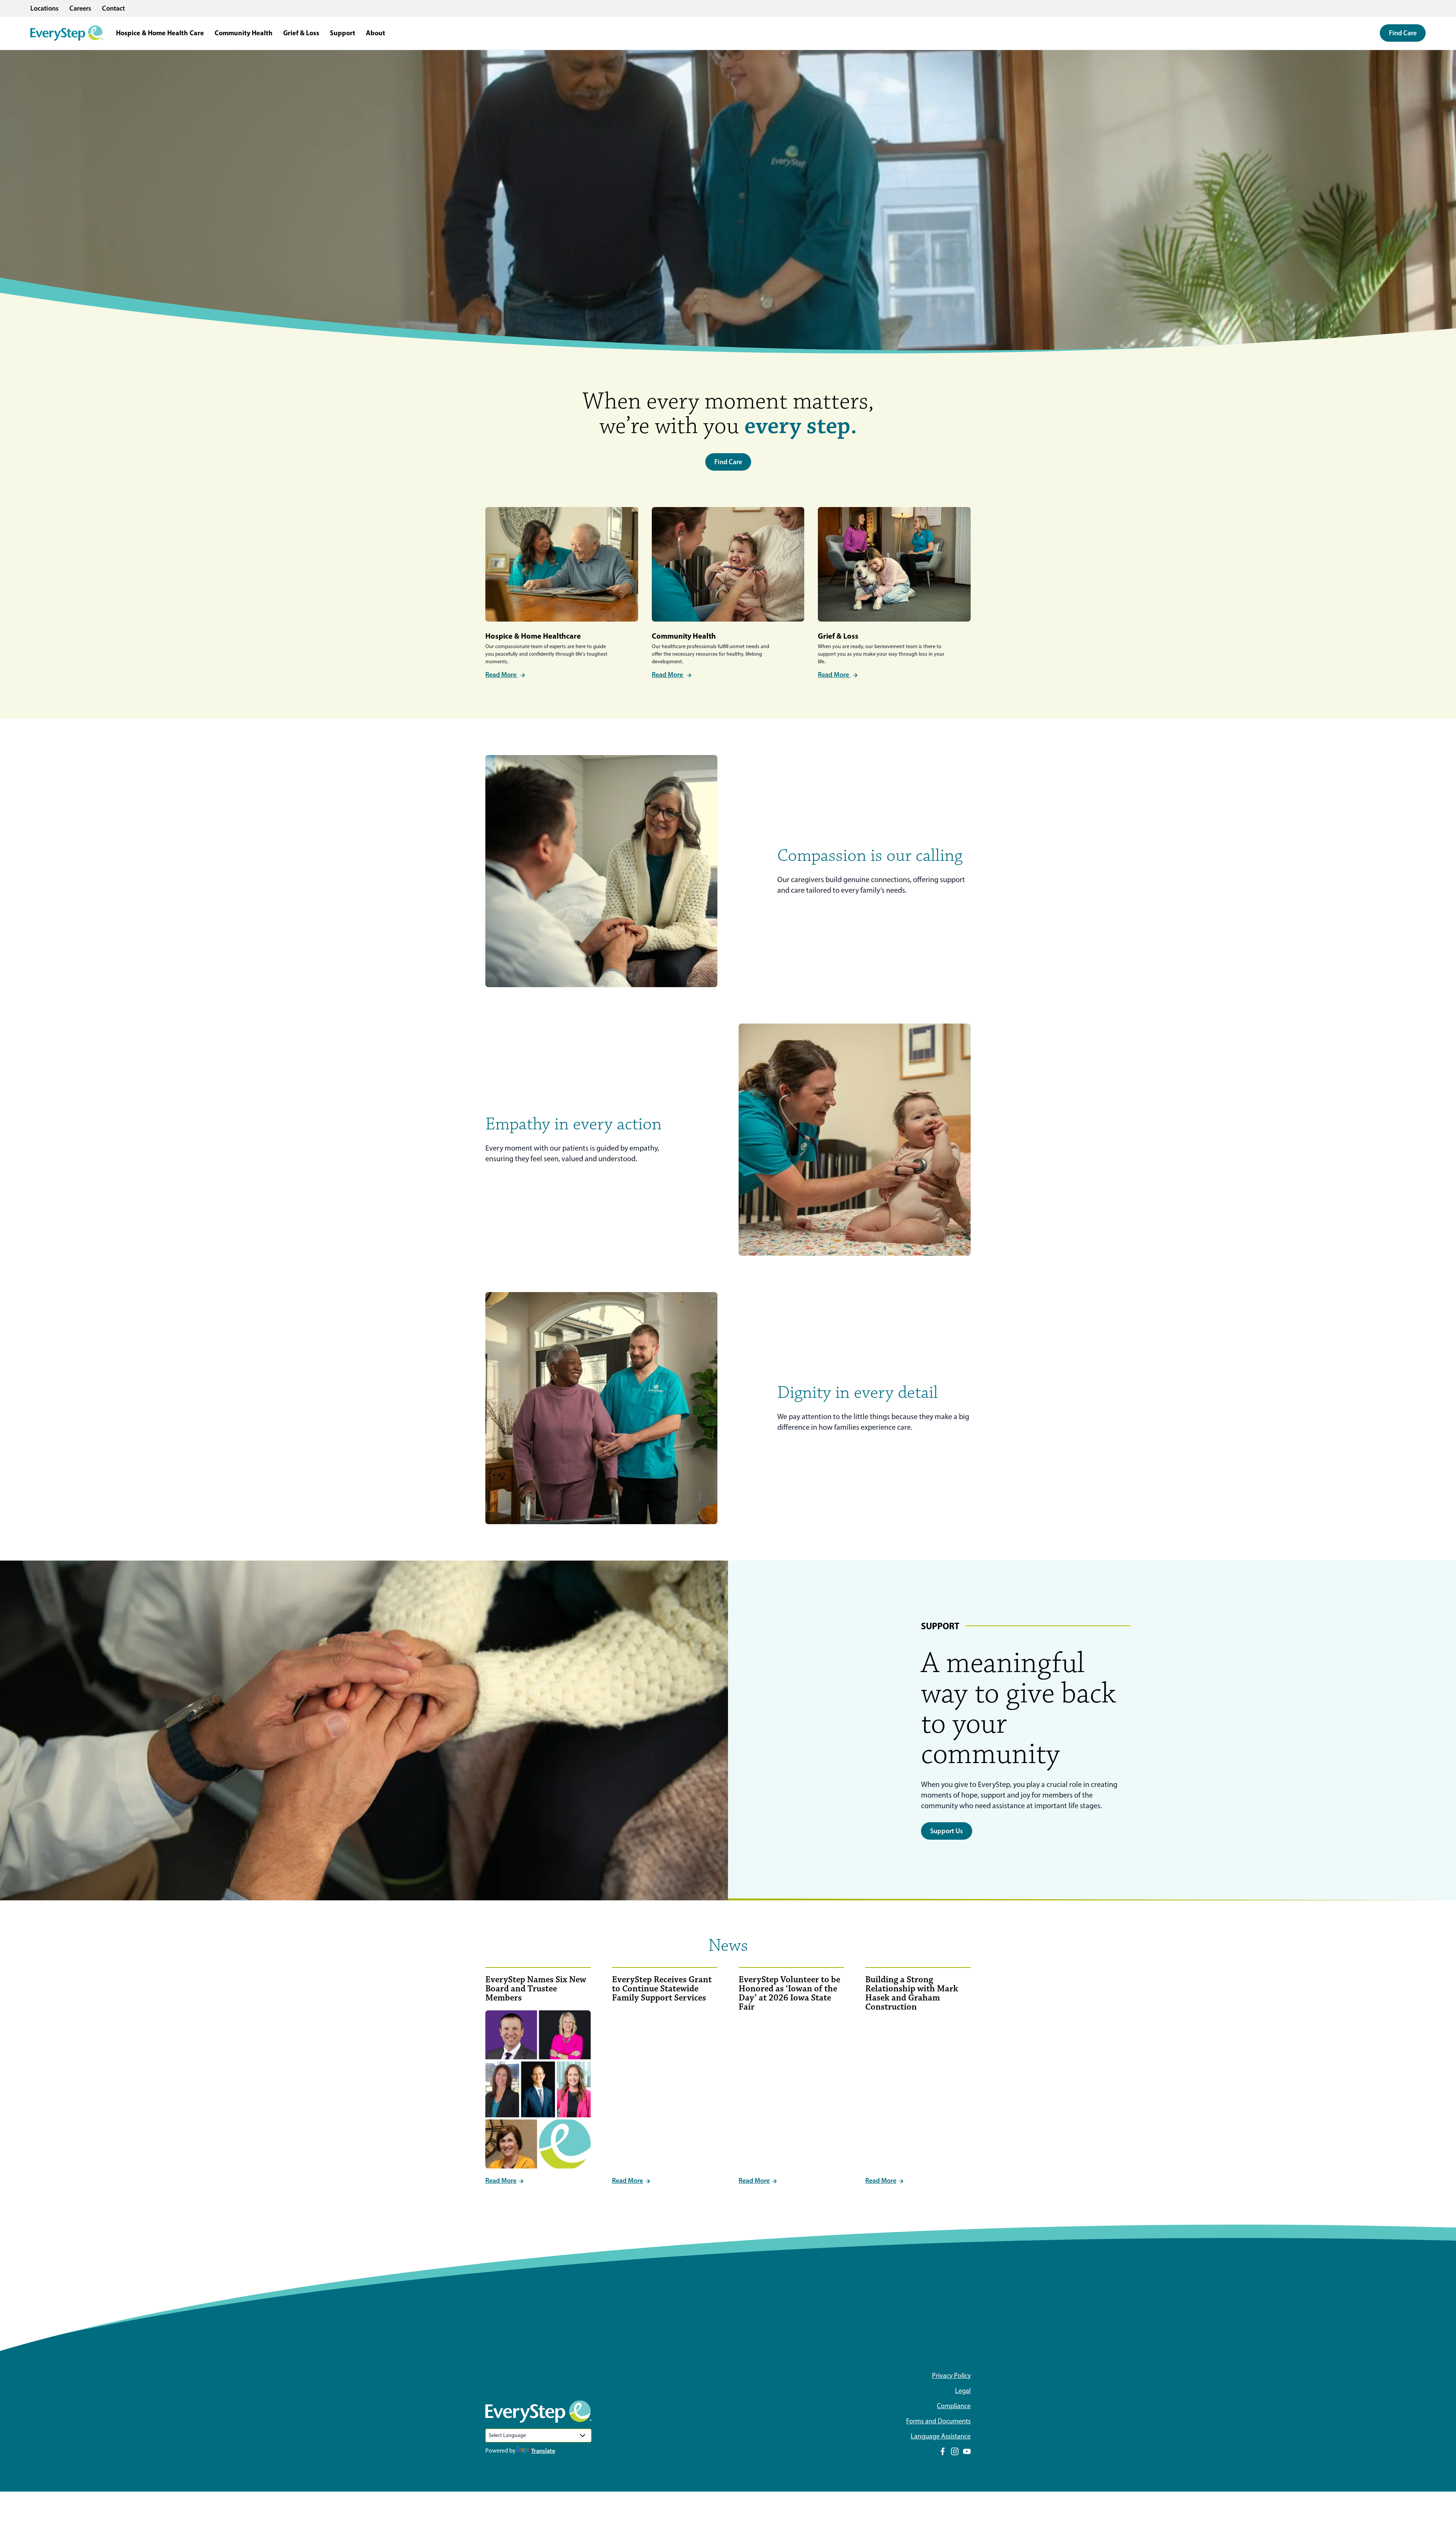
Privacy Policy (951, 2376)
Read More (502, 675)
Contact (113, 8)
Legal (963, 2391)
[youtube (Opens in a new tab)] (967, 2451)
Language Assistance (941, 2436)
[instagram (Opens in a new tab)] (955, 2451)
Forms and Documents (938, 2421)
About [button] (376, 33)
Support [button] (343, 33)
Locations (45, 8)
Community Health (244, 33)
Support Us (947, 1831)
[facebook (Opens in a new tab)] (943, 2451)
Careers (80, 8)
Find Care (1403, 33)
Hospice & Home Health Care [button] (160, 33)
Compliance (954, 2406)
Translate (543, 2451)
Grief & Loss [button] (301, 33)
